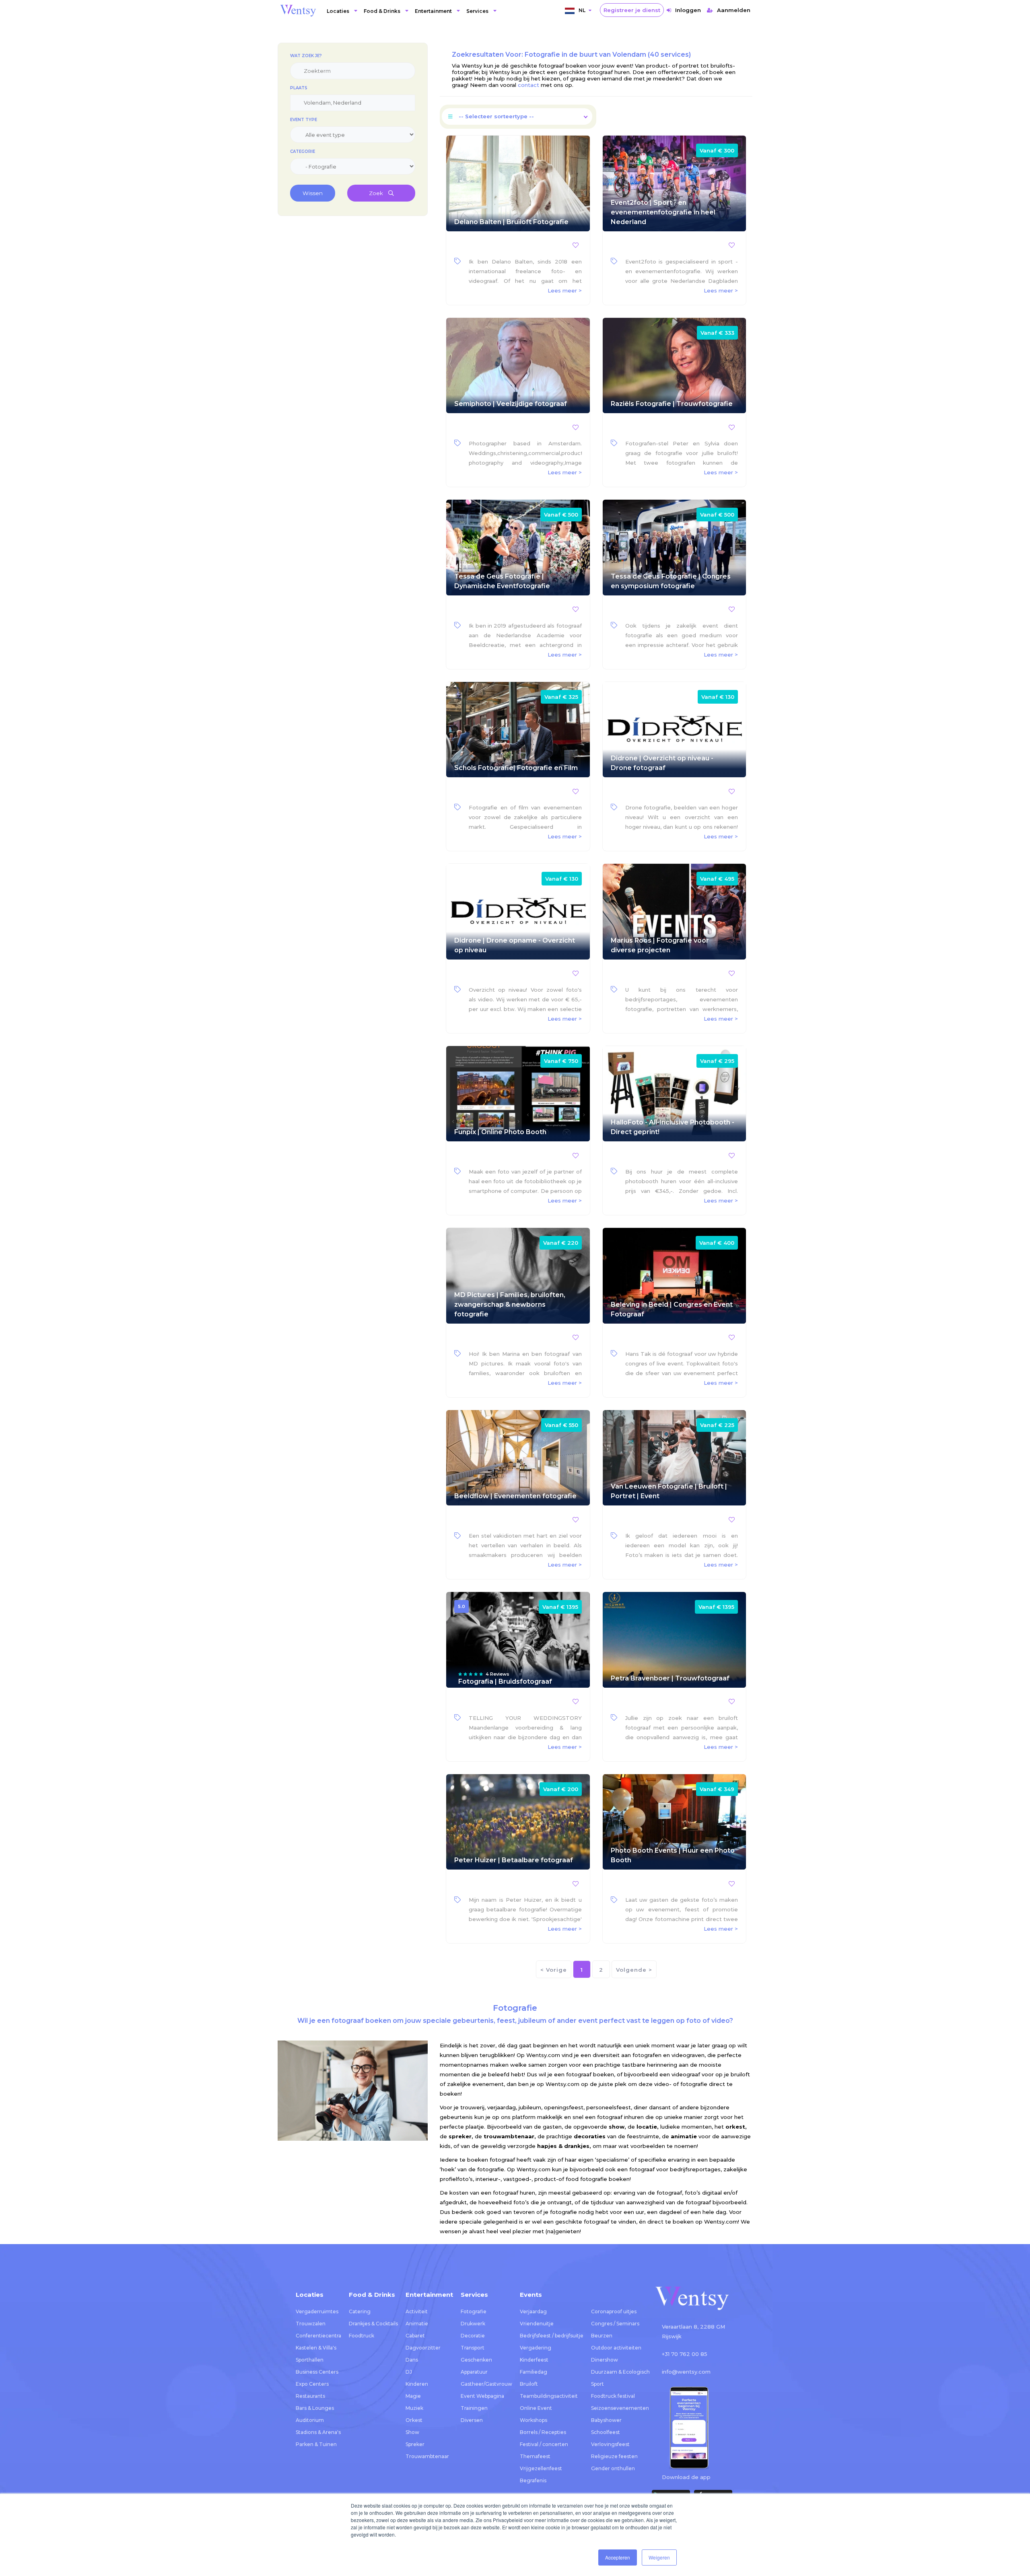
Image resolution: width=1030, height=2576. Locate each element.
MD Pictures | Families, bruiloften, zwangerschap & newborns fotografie (510, 1304)
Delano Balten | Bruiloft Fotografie (511, 222)
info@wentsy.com (686, 2372)
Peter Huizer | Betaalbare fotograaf (514, 1860)
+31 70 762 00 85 (685, 2354)
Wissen (313, 193)
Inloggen (688, 10)
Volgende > (634, 1970)
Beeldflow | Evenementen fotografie (515, 1496)
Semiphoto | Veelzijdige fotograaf (511, 404)
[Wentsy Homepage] (298, 10)
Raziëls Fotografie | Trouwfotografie (672, 404)
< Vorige (554, 1970)
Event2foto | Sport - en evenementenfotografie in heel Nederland (663, 212)
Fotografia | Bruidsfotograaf (505, 1681)
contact (528, 85)
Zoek (377, 193)
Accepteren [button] (618, 2557)
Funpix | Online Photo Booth (500, 1132)
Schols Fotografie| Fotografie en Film (516, 768)
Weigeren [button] (659, 2557)
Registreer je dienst (632, 10)
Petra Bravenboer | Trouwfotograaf (670, 1678)
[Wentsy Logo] (692, 2299)
